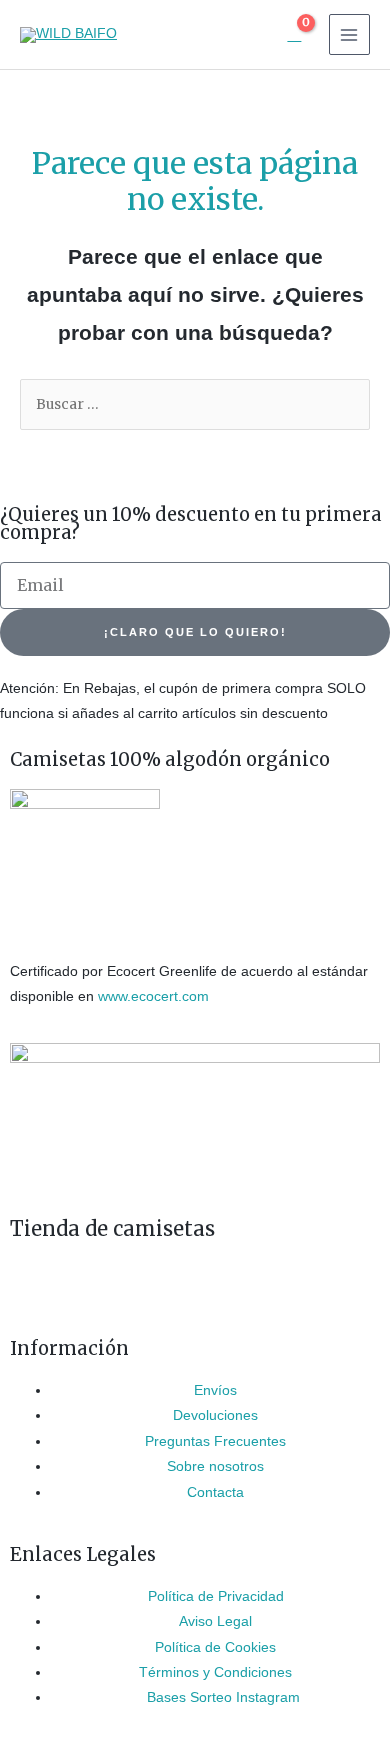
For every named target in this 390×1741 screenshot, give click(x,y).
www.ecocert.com (153, 996)
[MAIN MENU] (349, 34)
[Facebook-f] (89, 1286)
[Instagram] (35, 1286)
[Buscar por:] (195, 404)
